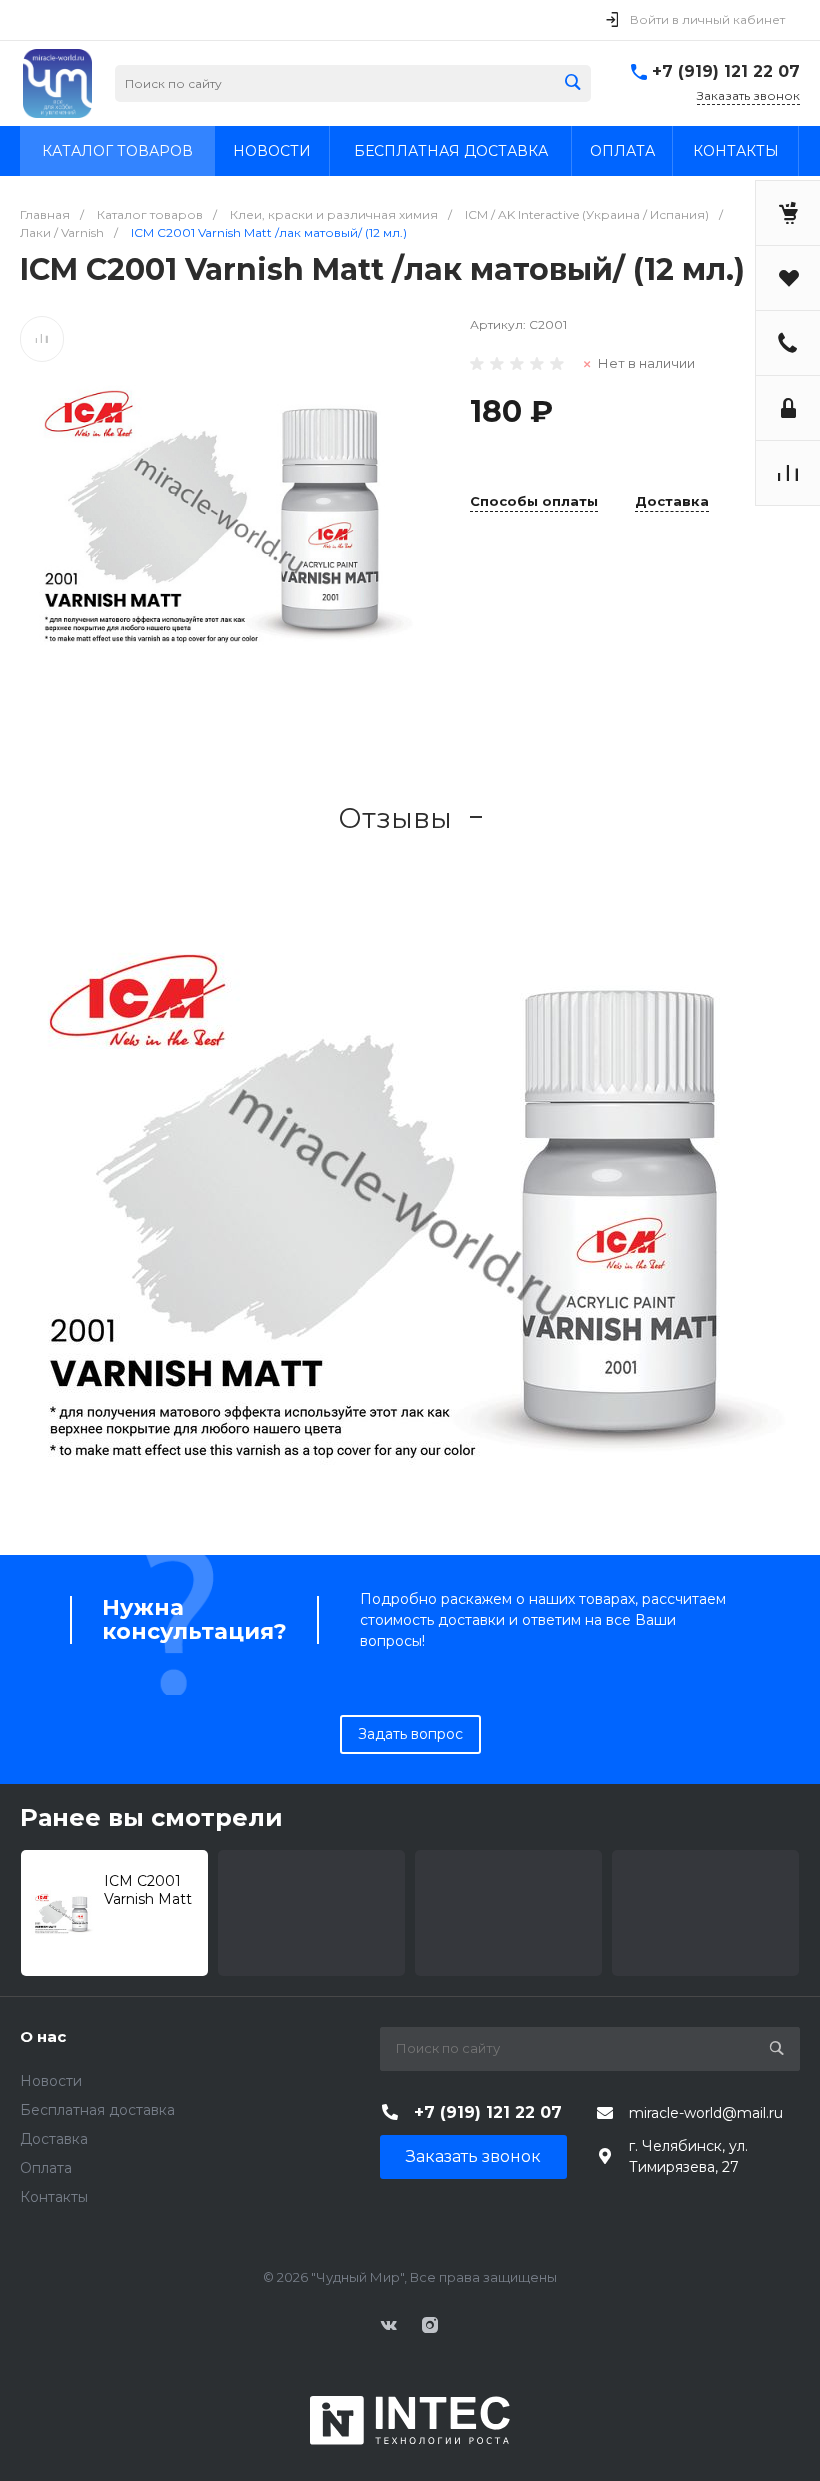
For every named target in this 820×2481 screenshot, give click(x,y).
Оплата (46, 2168)
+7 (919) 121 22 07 (726, 71)
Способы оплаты (534, 502)
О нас (43, 2036)
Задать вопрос (410, 1734)
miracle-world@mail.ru (706, 2113)
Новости (51, 2081)
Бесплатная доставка (97, 2110)
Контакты (54, 2197)
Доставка (672, 502)
